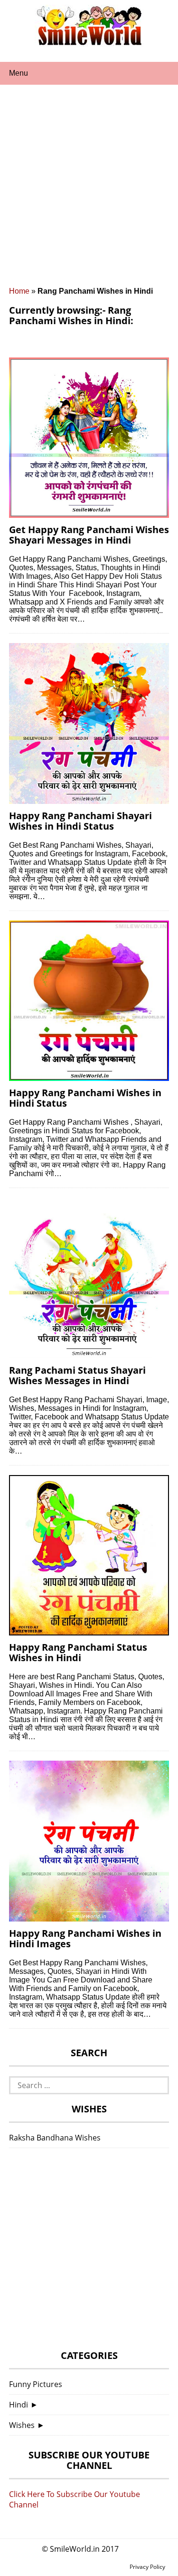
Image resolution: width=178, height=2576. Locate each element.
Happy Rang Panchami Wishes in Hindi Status (85, 1098)
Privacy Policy (147, 2567)
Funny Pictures (36, 2384)
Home (19, 291)
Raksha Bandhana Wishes (55, 2138)
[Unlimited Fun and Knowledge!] (89, 42)
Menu (19, 73)
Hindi (19, 2405)
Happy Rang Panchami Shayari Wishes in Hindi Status (80, 821)
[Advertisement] (89, 193)
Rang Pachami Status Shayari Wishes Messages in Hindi (77, 1375)
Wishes (22, 2425)
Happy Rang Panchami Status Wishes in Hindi (78, 1652)
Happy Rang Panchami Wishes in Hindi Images (85, 1938)
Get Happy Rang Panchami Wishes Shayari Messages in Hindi (89, 535)
